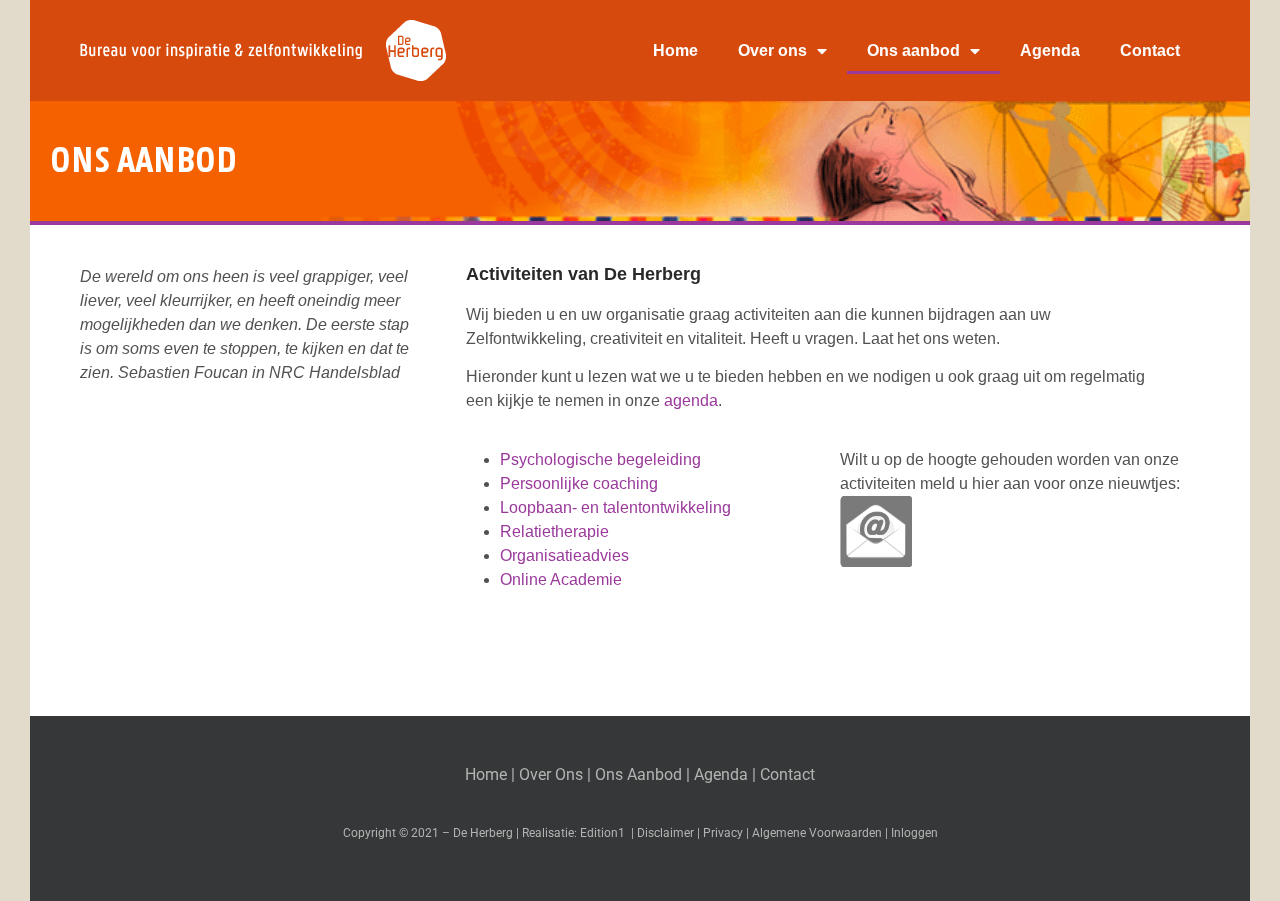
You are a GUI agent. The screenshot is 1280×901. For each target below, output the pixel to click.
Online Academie (561, 579)
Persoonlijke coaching (579, 483)
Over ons (772, 50)
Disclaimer (665, 833)
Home (675, 50)
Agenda (1050, 50)
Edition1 (602, 833)
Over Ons (551, 774)
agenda (691, 400)
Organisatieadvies (564, 555)
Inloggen (914, 833)
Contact (1150, 50)
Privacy (723, 833)
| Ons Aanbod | (640, 774)
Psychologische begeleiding (600, 459)
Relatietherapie (554, 531)
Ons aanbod (913, 50)
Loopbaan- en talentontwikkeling (615, 507)
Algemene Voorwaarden (817, 833)
